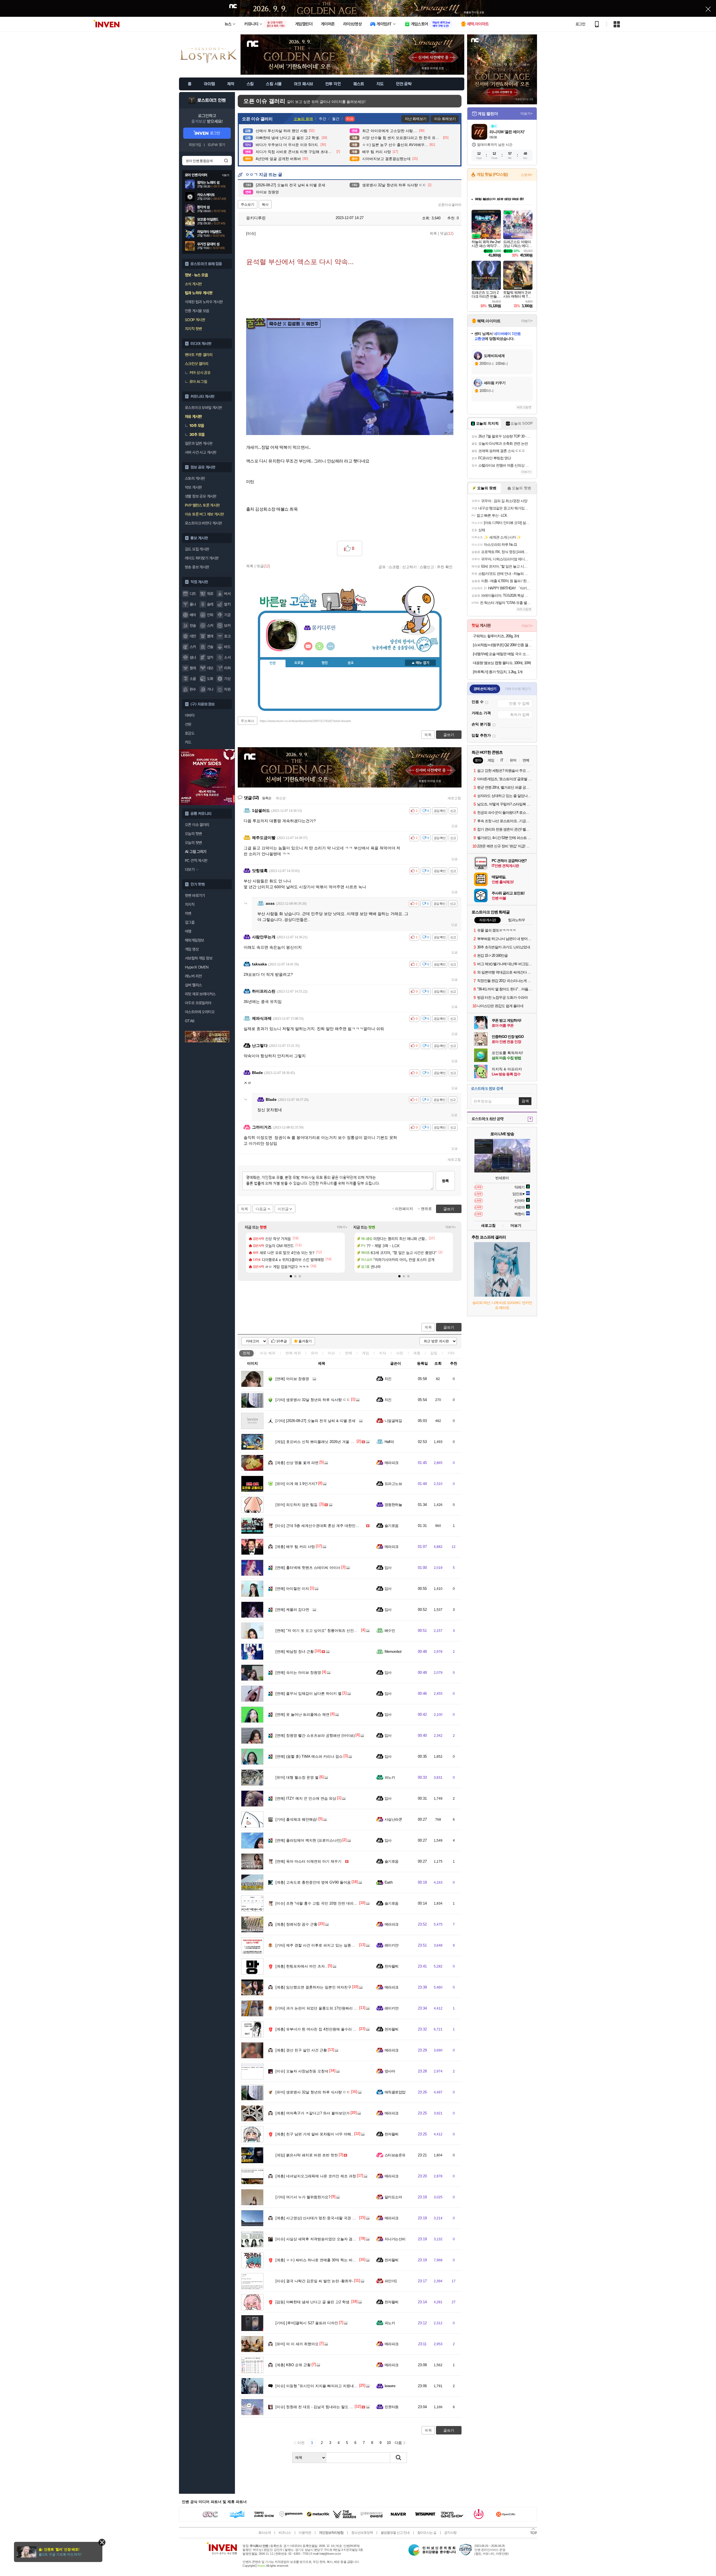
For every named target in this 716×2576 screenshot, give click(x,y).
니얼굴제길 (393, 1421)
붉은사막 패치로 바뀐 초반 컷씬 (307, 2155)
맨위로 (426, 1209)
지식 (383, 1353)
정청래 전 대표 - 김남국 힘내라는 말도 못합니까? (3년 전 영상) (332, 2407)
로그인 (580, 24)
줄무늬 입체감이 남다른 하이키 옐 (308, 1694)
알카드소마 (393, 2197)
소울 (193, 679)
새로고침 (454, 798)
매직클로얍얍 (395, 2092)
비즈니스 (285, 2533)
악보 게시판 (193, 487)
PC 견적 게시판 (196, 861)
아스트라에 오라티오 (200, 1012)
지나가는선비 (395, 2239)
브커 (227, 626)
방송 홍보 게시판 (197, 567)
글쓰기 (449, 1327)
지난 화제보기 (415, 119)
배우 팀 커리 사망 (295, 1547)
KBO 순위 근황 (293, 2365)
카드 (188, 742)
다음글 (261, 1209)
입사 (388, 1568)
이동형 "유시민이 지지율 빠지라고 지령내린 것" (320, 2386)
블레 (193, 668)
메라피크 (392, 1463)
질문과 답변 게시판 (199, 443)
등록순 (267, 798)
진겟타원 (392, 2407)
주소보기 (248, 205)
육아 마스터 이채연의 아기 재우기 (308, 1861)
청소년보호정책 (362, 2533)
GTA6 (190, 1021)
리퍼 (227, 668)
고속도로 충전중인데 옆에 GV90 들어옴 (313, 1882)
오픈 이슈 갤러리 (197, 825)
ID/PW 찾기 (216, 145)
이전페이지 (404, 1209)
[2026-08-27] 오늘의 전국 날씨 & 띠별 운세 (315, 1421)
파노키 (390, 1777)
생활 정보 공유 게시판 (201, 496)
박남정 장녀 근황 (295, 1652)
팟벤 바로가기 (195, 896)
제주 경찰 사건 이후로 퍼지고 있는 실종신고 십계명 (323, 1945)
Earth (388, 1882)
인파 (210, 615)
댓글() (447, 233)
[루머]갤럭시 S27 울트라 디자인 (307, 2323)
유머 (314, 1353)
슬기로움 (392, 1526)
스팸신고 (427, 567)
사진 (400, 1353)
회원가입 (195, 145)
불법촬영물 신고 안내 (395, 2533)
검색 (226, 161)
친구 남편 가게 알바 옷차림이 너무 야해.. (314, 2134)
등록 (445, 1181)
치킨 (388, 1379)
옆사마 (390, 2071)
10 (389, 2443)
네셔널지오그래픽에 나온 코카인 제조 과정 (316, 2176)
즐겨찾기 (305, 1341)
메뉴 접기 (420, 663)
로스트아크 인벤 (212, 100)
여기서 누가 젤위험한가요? (303, 2197)
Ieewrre (390, 2386)
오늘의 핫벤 (193, 834)
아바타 (190, 715)
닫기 (102, 2542)
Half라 (389, 1442)
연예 (293, 1353)
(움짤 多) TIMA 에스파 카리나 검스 (309, 1756)
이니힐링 (319, 646)
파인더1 (391, 2281)
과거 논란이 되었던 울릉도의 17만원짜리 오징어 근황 (324, 2008)
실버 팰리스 (193, 985)
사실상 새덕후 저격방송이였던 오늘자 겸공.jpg (319, 2239)
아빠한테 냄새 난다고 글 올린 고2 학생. (313, 2302)
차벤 (188, 913)
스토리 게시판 (195, 478)
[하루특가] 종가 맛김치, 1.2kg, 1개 (498, 672)
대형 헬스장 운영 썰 (297, 1777)
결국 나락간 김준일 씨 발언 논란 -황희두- (314, 2281)
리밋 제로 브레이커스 (200, 994)
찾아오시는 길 (427, 2533)
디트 (193, 594)
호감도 (190, 733)
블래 (210, 636)
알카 (210, 657)
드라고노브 (393, 1484)
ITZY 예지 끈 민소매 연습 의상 (306, 1798)
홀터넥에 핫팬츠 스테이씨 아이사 (308, 1568)
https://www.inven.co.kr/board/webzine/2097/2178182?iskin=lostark (305, 721)
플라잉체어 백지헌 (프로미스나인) (308, 1840)
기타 (451, 1353)
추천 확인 (445, 567)
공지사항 (450, 2533)
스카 (193, 647)
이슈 (268, 1353)
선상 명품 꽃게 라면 (297, 1463)
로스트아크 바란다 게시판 (203, 523)
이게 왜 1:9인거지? (296, 1484)
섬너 (193, 657)
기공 (227, 615)
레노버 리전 (193, 976)
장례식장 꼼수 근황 (296, 1924)
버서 (227, 594)
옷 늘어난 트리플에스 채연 (302, 1714)
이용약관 (305, 2533)
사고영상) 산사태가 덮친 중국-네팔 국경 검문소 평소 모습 (328, 2218)
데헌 (193, 636)
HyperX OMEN (197, 967)
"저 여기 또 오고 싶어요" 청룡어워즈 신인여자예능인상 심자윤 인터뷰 (338, 1631)
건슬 (210, 647)
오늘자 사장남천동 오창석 (302, 2071)
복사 (265, 205)
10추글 (282, 1341)
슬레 (210, 604)
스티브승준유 (395, 2155)
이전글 (283, 1209)
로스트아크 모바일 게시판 (203, 408)
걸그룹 (190, 922)
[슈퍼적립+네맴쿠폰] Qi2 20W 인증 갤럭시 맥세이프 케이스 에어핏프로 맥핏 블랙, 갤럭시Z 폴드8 (503, 645)
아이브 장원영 (292, 1379)
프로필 (299, 663)
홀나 (193, 604)
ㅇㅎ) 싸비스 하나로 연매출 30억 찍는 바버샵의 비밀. (324, 2260)
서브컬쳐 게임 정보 (199, 958)
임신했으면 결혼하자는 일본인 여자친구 (313, 1987)
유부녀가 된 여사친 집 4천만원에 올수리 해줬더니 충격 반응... (332, 2029)
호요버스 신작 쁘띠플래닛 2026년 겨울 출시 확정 (321, 1442)
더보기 (331, 646)
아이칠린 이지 (292, 1589)
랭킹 (325, 663)
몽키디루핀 (255, 218)
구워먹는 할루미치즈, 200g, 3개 (496, 636)
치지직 (190, 904)
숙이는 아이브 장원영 (298, 1673)
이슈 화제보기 (445, 119)
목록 (433, 233)
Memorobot (393, 1652)
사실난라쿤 (393, 1819)
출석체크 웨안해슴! (296, 1819)
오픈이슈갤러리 (450, 205)
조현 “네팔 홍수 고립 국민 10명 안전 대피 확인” (319, 1903)
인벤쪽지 (308, 646)
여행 (188, 931)
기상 (227, 679)
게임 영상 (192, 949)
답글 (454, 826)
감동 (434, 1353)
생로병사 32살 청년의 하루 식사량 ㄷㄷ (313, 1400)
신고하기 (409, 567)
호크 (227, 636)
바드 (227, 647)
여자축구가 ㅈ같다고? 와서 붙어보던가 (313, 2113)
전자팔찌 (392, 1966)
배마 (193, 615)
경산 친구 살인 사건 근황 (301, 2050)
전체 (246, 1353)
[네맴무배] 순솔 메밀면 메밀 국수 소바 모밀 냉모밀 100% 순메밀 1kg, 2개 (503, 654)
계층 (417, 1353)
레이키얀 (392, 1945)
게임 (366, 1353)
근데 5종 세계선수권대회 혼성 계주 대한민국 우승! (322, 1526)
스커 (210, 626)
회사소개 (265, 2533)
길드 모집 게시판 (197, 549)
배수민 (390, 1631)
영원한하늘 (393, 1505)
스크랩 (394, 567)
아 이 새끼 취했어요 (297, 2344)
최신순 (281, 798)
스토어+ (527, 175)
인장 (273, 663)
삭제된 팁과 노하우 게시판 (204, 302)
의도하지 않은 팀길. (297, 1505)
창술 (193, 626)
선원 (188, 724)
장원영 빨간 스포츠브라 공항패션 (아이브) (315, 1735)
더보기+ (342, 1227)
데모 (210, 668)
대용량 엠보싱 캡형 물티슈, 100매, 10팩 (502, 663)
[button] (291, 1276)
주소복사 (248, 721)
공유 (382, 567)
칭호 (351, 663)
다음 (398, 2443)
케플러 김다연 (292, 1610)
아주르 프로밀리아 (198, 1003)
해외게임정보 (194, 940)
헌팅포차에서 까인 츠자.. (301, 1966)
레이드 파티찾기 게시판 (202, 558)
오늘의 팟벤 (193, 843)
